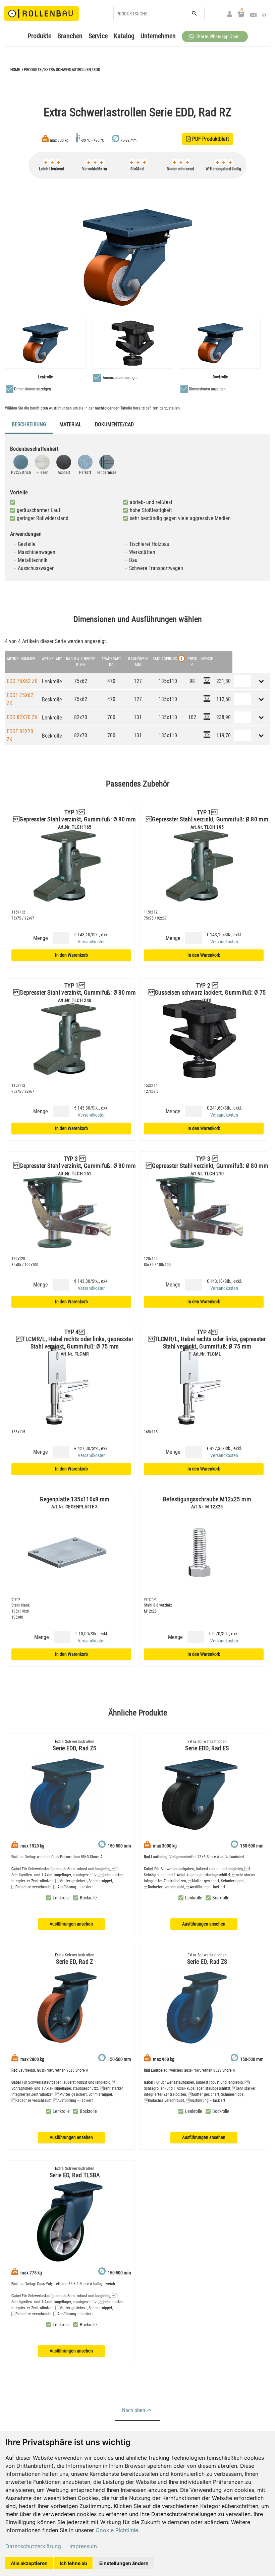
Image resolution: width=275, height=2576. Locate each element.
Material (70, 424)
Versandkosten (92, 942)
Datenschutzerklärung (33, 2546)
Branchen (70, 36)
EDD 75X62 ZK (22, 681)
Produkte (39, 36)
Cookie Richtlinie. (118, 2530)
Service (98, 36)
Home (15, 70)
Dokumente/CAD (114, 424)
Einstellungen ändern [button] (124, 2563)
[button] (215, 37)
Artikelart (52, 659)
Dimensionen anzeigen (33, 389)
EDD (97, 70)
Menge (41, 938)
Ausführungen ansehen (71, 1924)
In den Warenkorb (71, 955)
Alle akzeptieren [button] (29, 2563)
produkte (33, 70)
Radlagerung (165, 659)
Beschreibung (29, 424)
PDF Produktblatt (208, 139)
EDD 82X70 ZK (22, 717)
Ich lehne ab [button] (73, 2563)
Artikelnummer (21, 659)
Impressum (83, 2546)
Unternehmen (158, 36)
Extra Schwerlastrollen (68, 70)
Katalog (124, 36)
